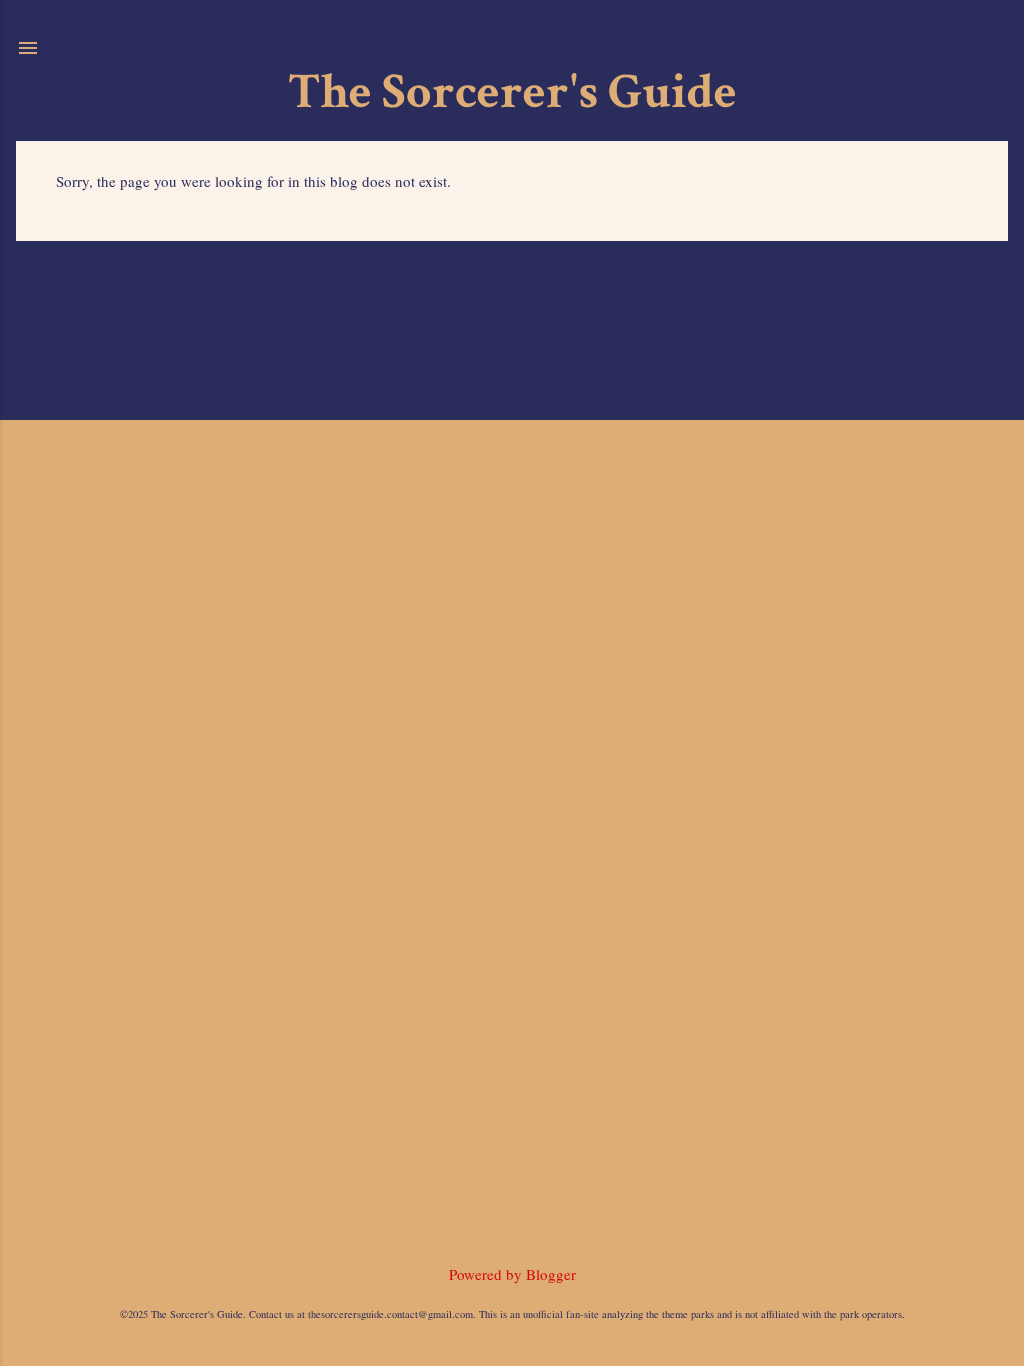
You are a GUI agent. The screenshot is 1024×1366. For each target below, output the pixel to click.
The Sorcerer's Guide (512, 92)
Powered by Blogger (512, 1274)
